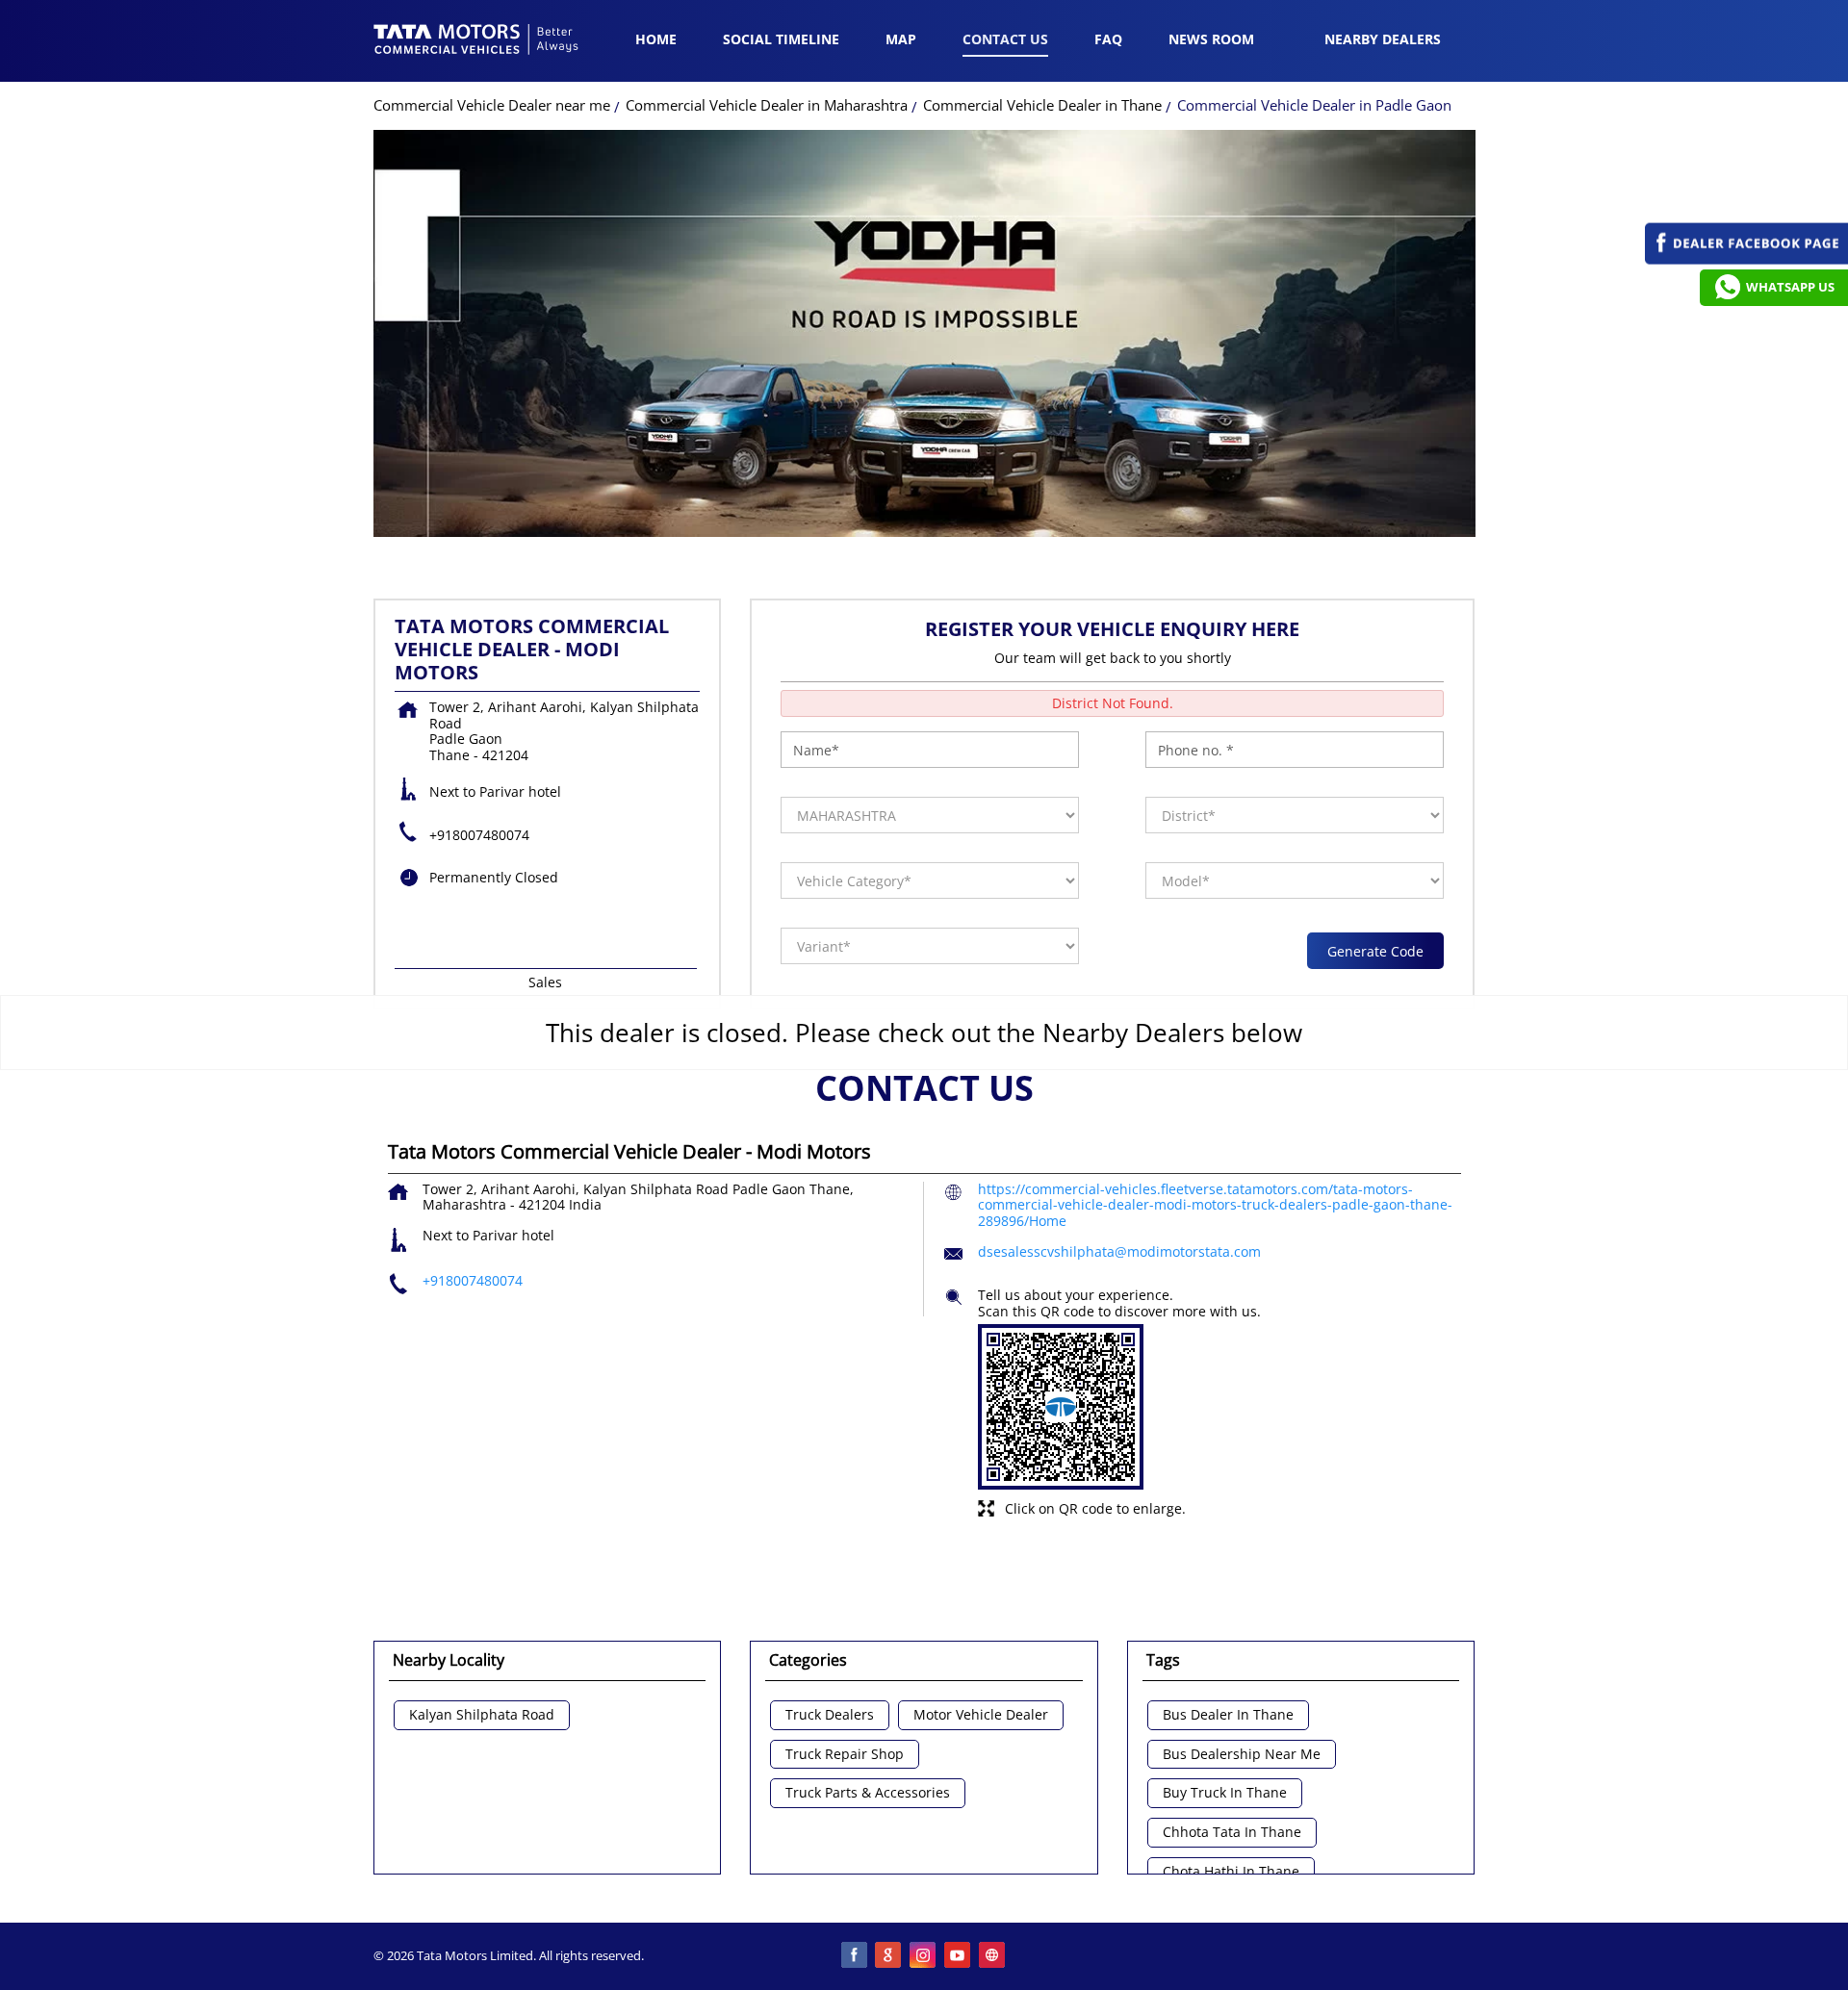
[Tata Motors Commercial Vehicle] (476, 41)
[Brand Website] (993, 1956)
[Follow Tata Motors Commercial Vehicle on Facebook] (855, 1956)
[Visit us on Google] (889, 1956)
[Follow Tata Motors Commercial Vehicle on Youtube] (959, 1956)
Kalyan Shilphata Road (482, 1715)
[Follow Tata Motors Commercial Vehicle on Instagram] (924, 1956)
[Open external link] (1746, 259)
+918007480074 (479, 835)
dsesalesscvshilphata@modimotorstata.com (1119, 1251)
